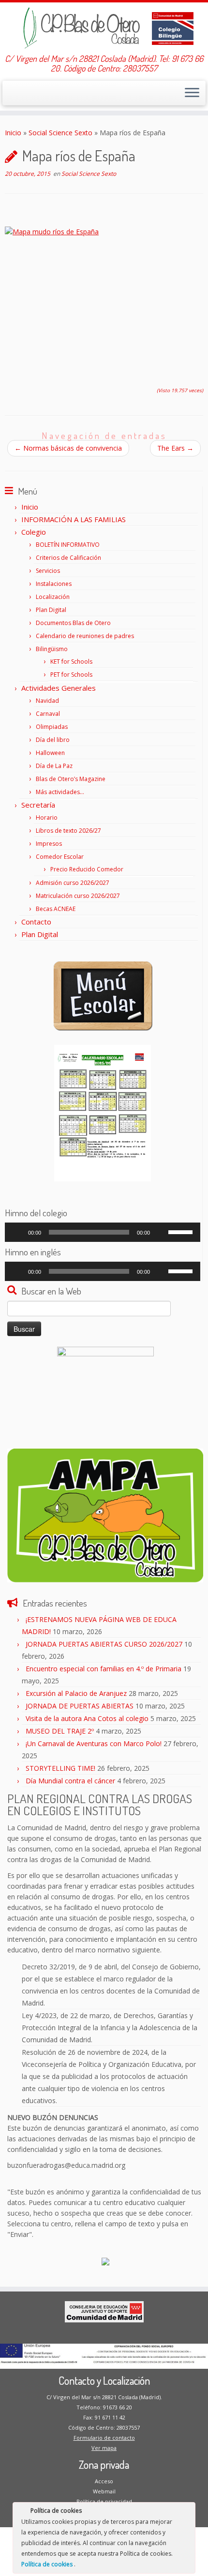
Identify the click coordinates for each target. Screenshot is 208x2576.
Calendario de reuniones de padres (85, 636)
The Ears (175, 448)
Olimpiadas (52, 727)
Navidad (47, 701)
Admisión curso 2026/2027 (73, 883)
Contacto (36, 922)
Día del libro (53, 740)
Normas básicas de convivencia (68, 448)
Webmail (104, 2491)
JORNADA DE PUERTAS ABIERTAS (80, 1706)
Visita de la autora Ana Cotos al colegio (87, 1718)
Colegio (34, 532)
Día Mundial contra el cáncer (70, 1781)
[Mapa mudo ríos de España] (104, 297)
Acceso (104, 2481)
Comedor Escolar (60, 857)
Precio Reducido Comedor (87, 869)
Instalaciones (54, 584)
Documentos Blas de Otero (73, 623)
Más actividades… (60, 792)
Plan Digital (51, 610)
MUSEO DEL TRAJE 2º (60, 1731)
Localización (53, 597)
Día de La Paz (54, 766)
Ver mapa (104, 2448)
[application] (103, 1232)
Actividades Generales (59, 688)
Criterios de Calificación (68, 558)
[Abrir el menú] (192, 93)
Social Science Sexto (60, 133)
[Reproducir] (17, 1232)
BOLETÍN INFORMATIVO (68, 545)
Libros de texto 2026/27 (68, 831)
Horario (47, 818)
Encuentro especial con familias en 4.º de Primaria (104, 1669)
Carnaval (48, 714)
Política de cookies (48, 2564)
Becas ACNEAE (56, 909)
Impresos (49, 844)
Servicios (48, 571)
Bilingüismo (52, 649)
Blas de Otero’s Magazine (71, 779)
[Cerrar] (187, 2512)
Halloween (50, 753)
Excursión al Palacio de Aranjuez (76, 1693)
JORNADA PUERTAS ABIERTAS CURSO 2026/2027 (104, 1644)
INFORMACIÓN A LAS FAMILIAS (74, 519)
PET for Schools (71, 675)
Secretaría (38, 805)
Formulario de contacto (104, 2438)
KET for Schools (71, 662)
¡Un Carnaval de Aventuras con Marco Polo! (94, 1743)
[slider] (182, 1231)
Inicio (13, 133)
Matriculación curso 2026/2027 (78, 896)
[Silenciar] (161, 1232)
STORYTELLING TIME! (60, 1768)
